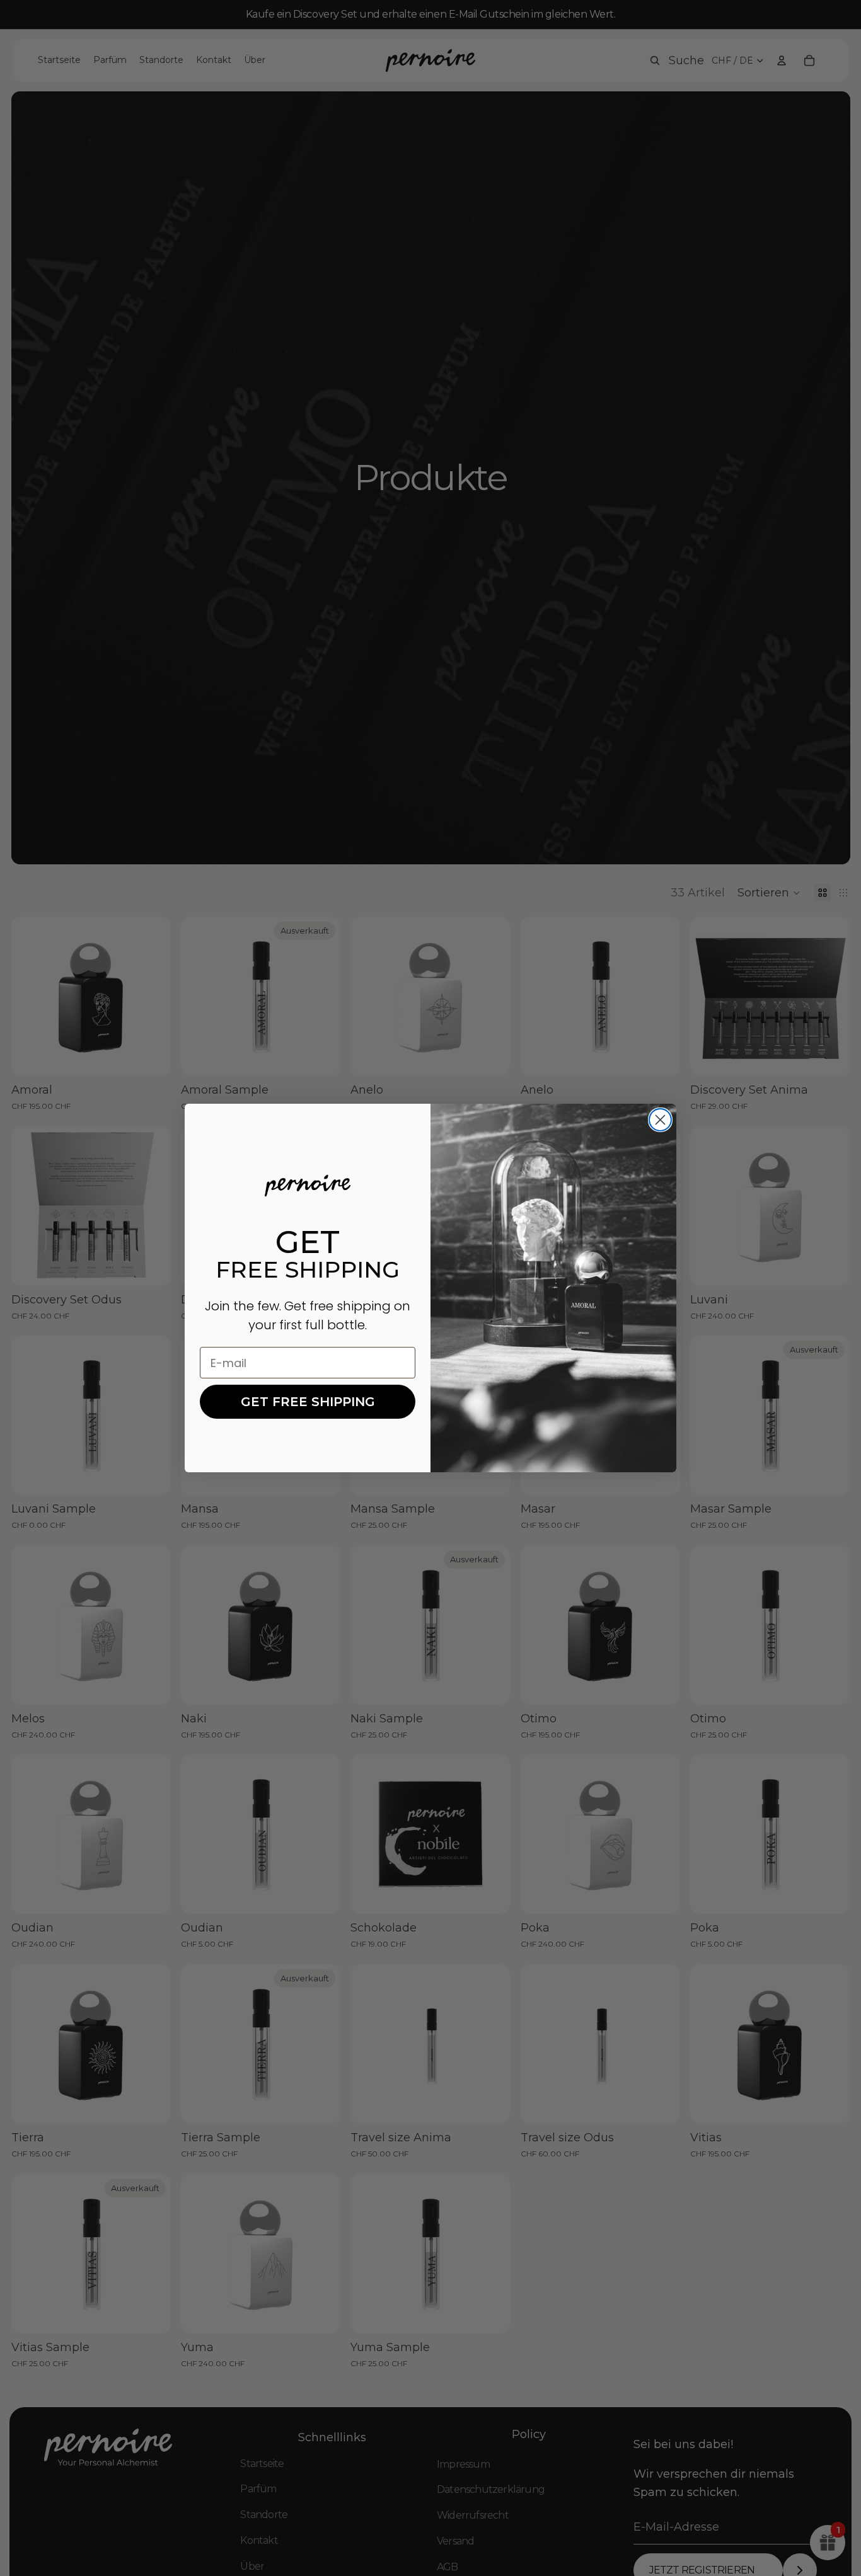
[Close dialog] (660, 1120)
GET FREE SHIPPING (308, 1402)
